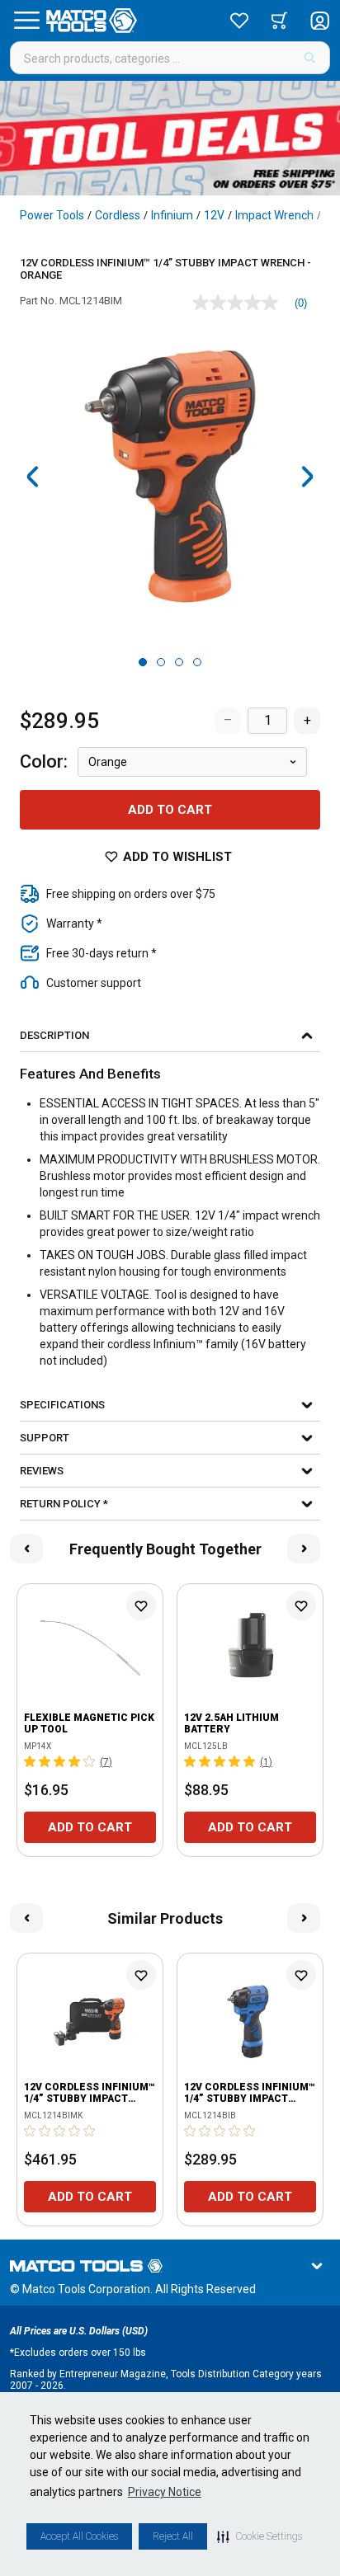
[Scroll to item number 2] (161, 662)
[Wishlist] (239, 21)
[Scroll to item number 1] (143, 662)
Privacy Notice (165, 2492)
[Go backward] (33, 477)
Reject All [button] (173, 2536)
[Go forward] (307, 477)
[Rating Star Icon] (31, 1761)
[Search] (310, 58)
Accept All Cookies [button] (79, 2536)
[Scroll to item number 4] (197, 662)
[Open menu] (26, 21)
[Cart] (279, 21)
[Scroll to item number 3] (179, 662)
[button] (260, 2536)
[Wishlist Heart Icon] (141, 1605)
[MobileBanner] (170, 138)
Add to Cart (170, 810)
